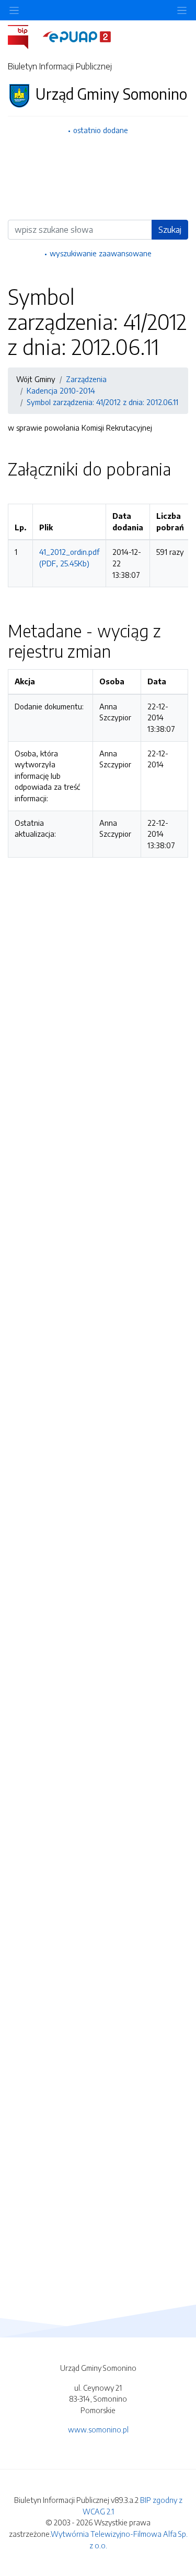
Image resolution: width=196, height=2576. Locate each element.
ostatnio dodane (101, 130)
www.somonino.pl (98, 2429)
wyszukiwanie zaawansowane (101, 253)
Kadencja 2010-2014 (61, 390)
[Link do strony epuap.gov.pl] (77, 36)
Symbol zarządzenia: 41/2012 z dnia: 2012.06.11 (102, 402)
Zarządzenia (86, 379)
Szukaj (170, 230)
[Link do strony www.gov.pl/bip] (24, 36)
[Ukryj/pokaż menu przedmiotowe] (14, 10)
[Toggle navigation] (182, 10)
